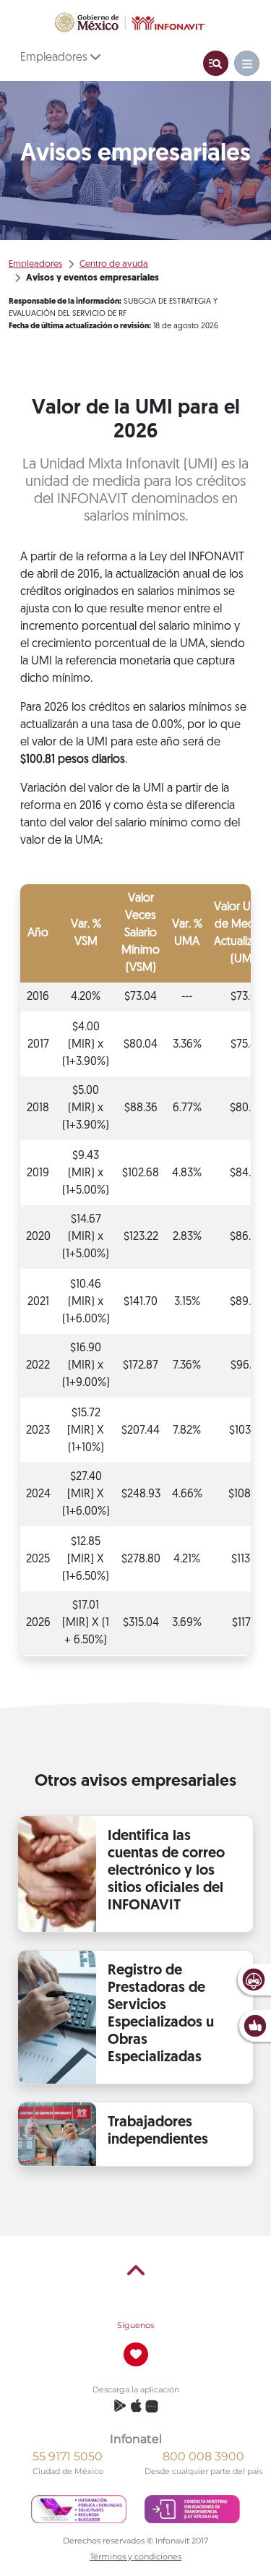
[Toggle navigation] (216, 63)
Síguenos (135, 2325)
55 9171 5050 (68, 2456)
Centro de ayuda (114, 264)
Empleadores (55, 58)
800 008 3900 (203, 2456)
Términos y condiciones (135, 2556)
